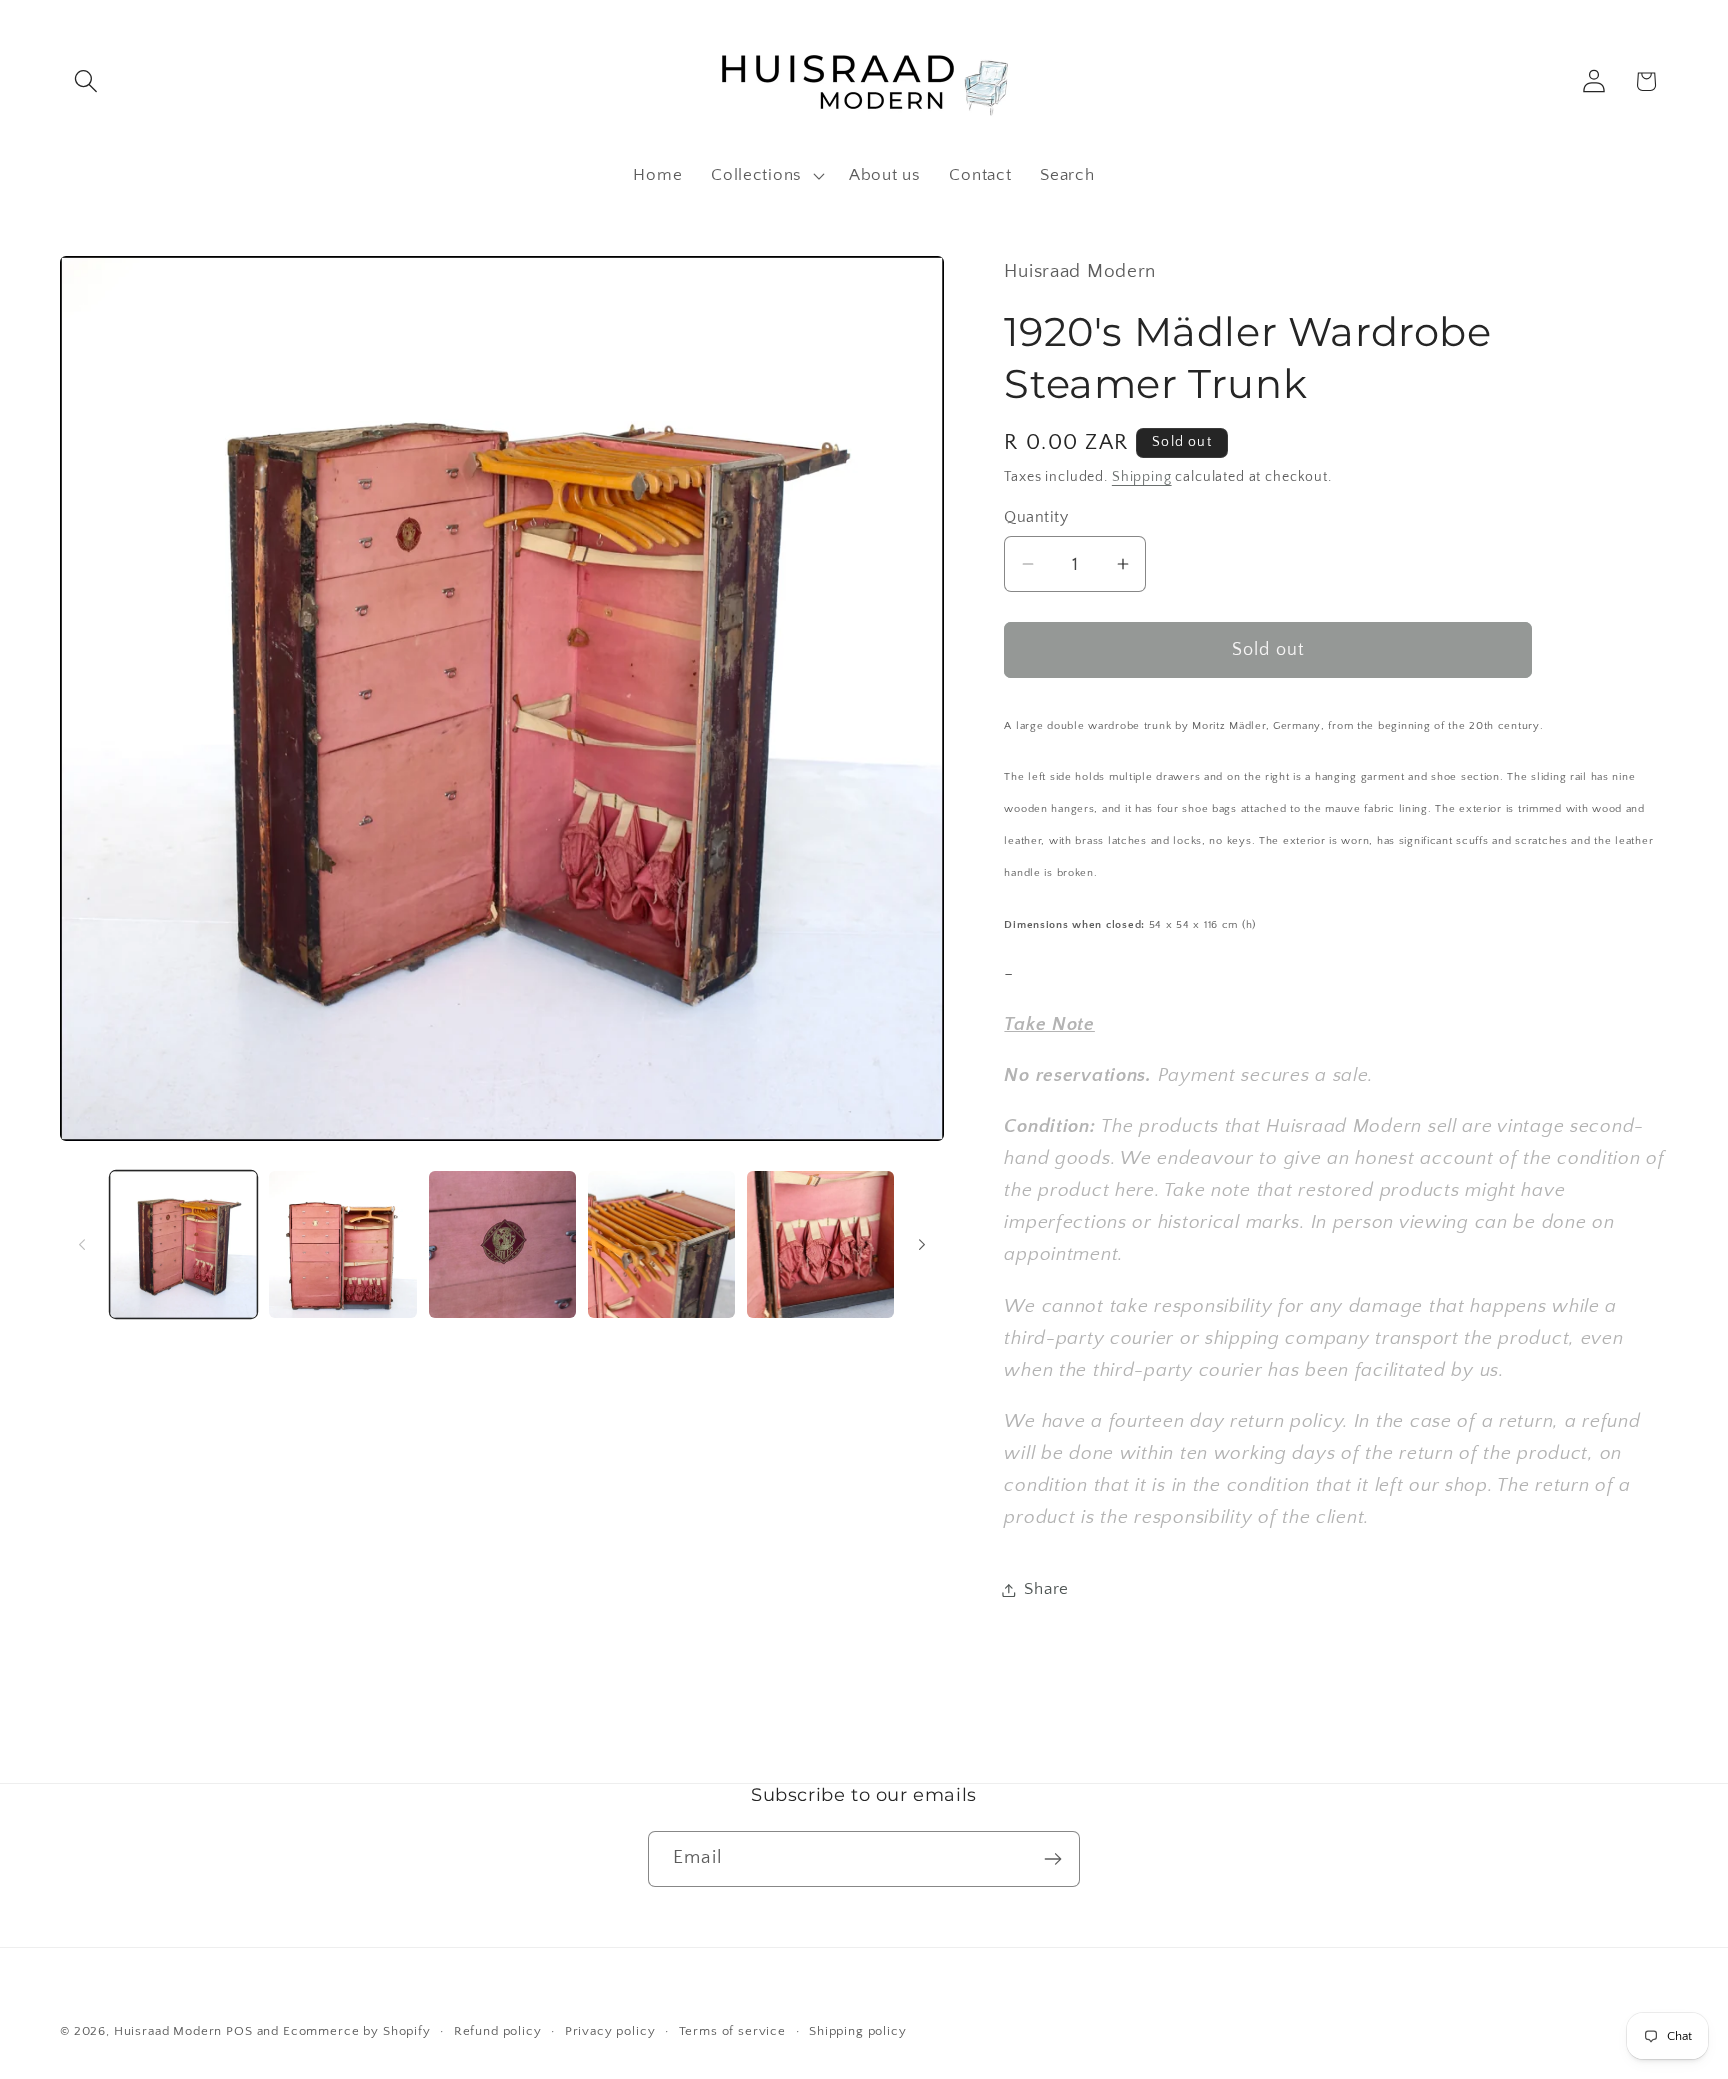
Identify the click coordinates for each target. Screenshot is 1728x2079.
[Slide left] (82, 1244)
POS (239, 2031)
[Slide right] (922, 1244)
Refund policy (498, 2031)
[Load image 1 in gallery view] (183, 1244)
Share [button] (1046, 1589)
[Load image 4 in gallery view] (661, 1244)
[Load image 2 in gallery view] (342, 1244)
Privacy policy (610, 2031)
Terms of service (732, 2031)
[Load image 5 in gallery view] (820, 1244)
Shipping (1142, 477)
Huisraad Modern (168, 2031)
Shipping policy (858, 2031)
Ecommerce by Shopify (357, 2031)
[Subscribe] (1052, 1859)
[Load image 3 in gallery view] (502, 1244)
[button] (86, 81)
